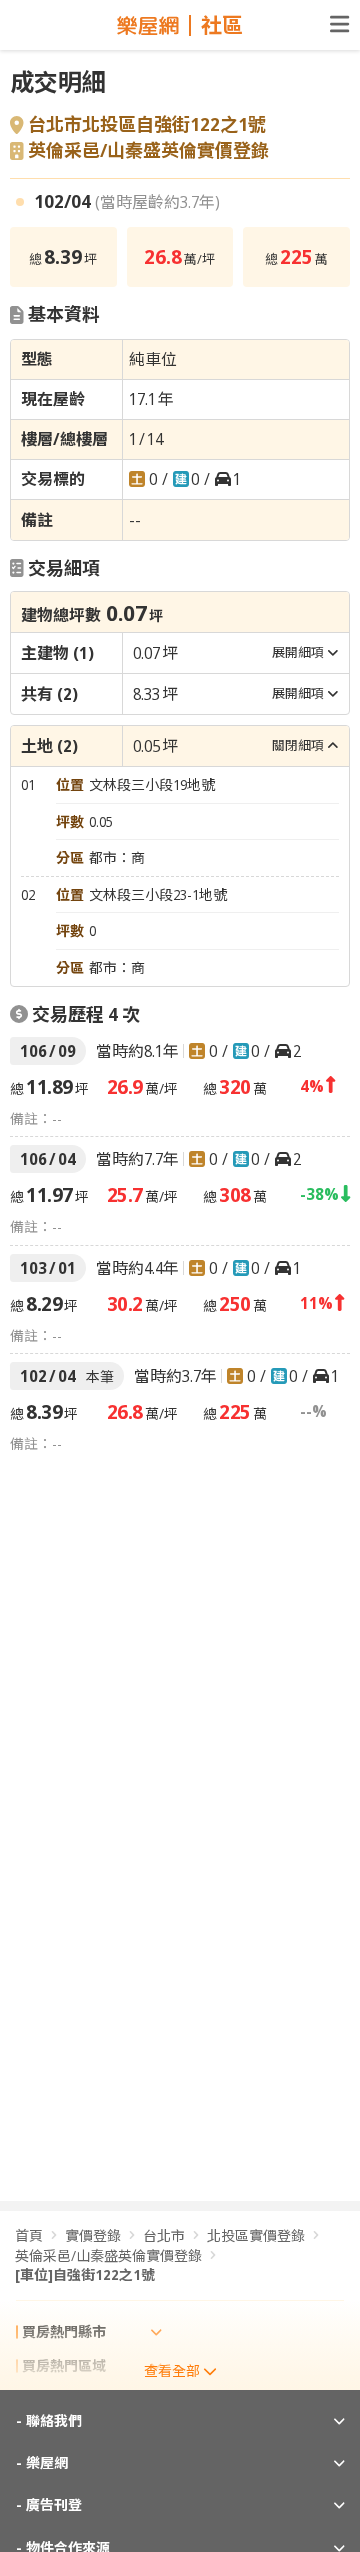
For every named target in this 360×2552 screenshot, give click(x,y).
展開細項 (298, 652)
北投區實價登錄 (256, 2235)
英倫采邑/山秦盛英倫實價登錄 (148, 151)
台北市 (164, 2235)
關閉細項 (298, 745)
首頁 (29, 2235)
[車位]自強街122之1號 (85, 2274)
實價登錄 (93, 2235)
